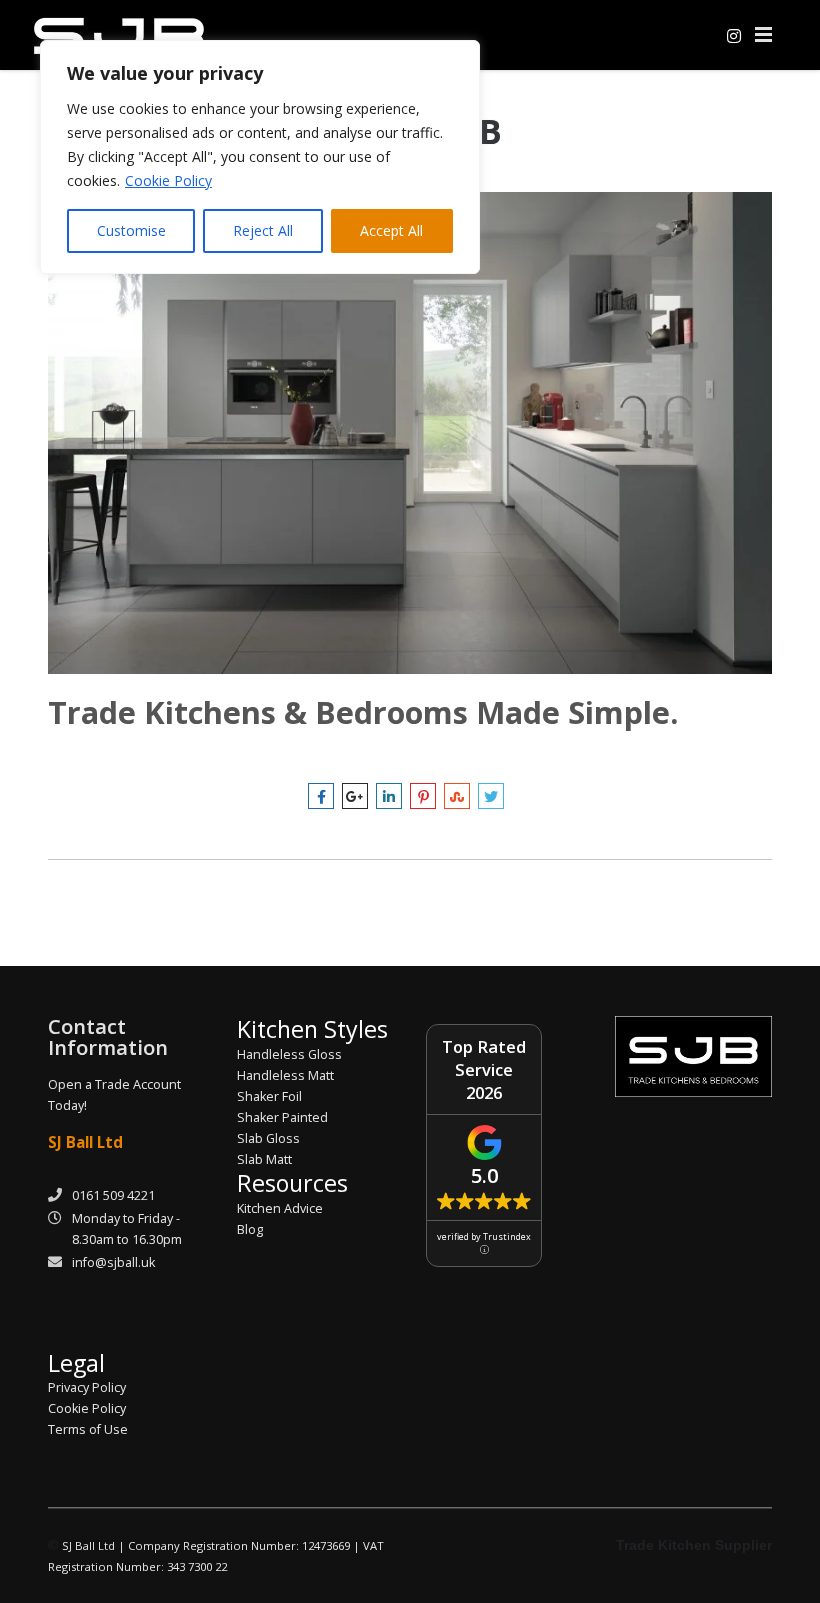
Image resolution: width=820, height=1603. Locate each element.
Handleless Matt (285, 1075)
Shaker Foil (269, 1096)
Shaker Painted (282, 1117)
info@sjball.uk (113, 1262)
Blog (250, 1229)
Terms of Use (88, 1429)
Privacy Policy (87, 1387)
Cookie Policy (168, 180)
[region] (260, 157)
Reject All (263, 230)
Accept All (391, 230)
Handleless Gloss (289, 1054)
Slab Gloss (268, 1138)
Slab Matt (264, 1159)
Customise (131, 230)
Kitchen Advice (280, 1208)
